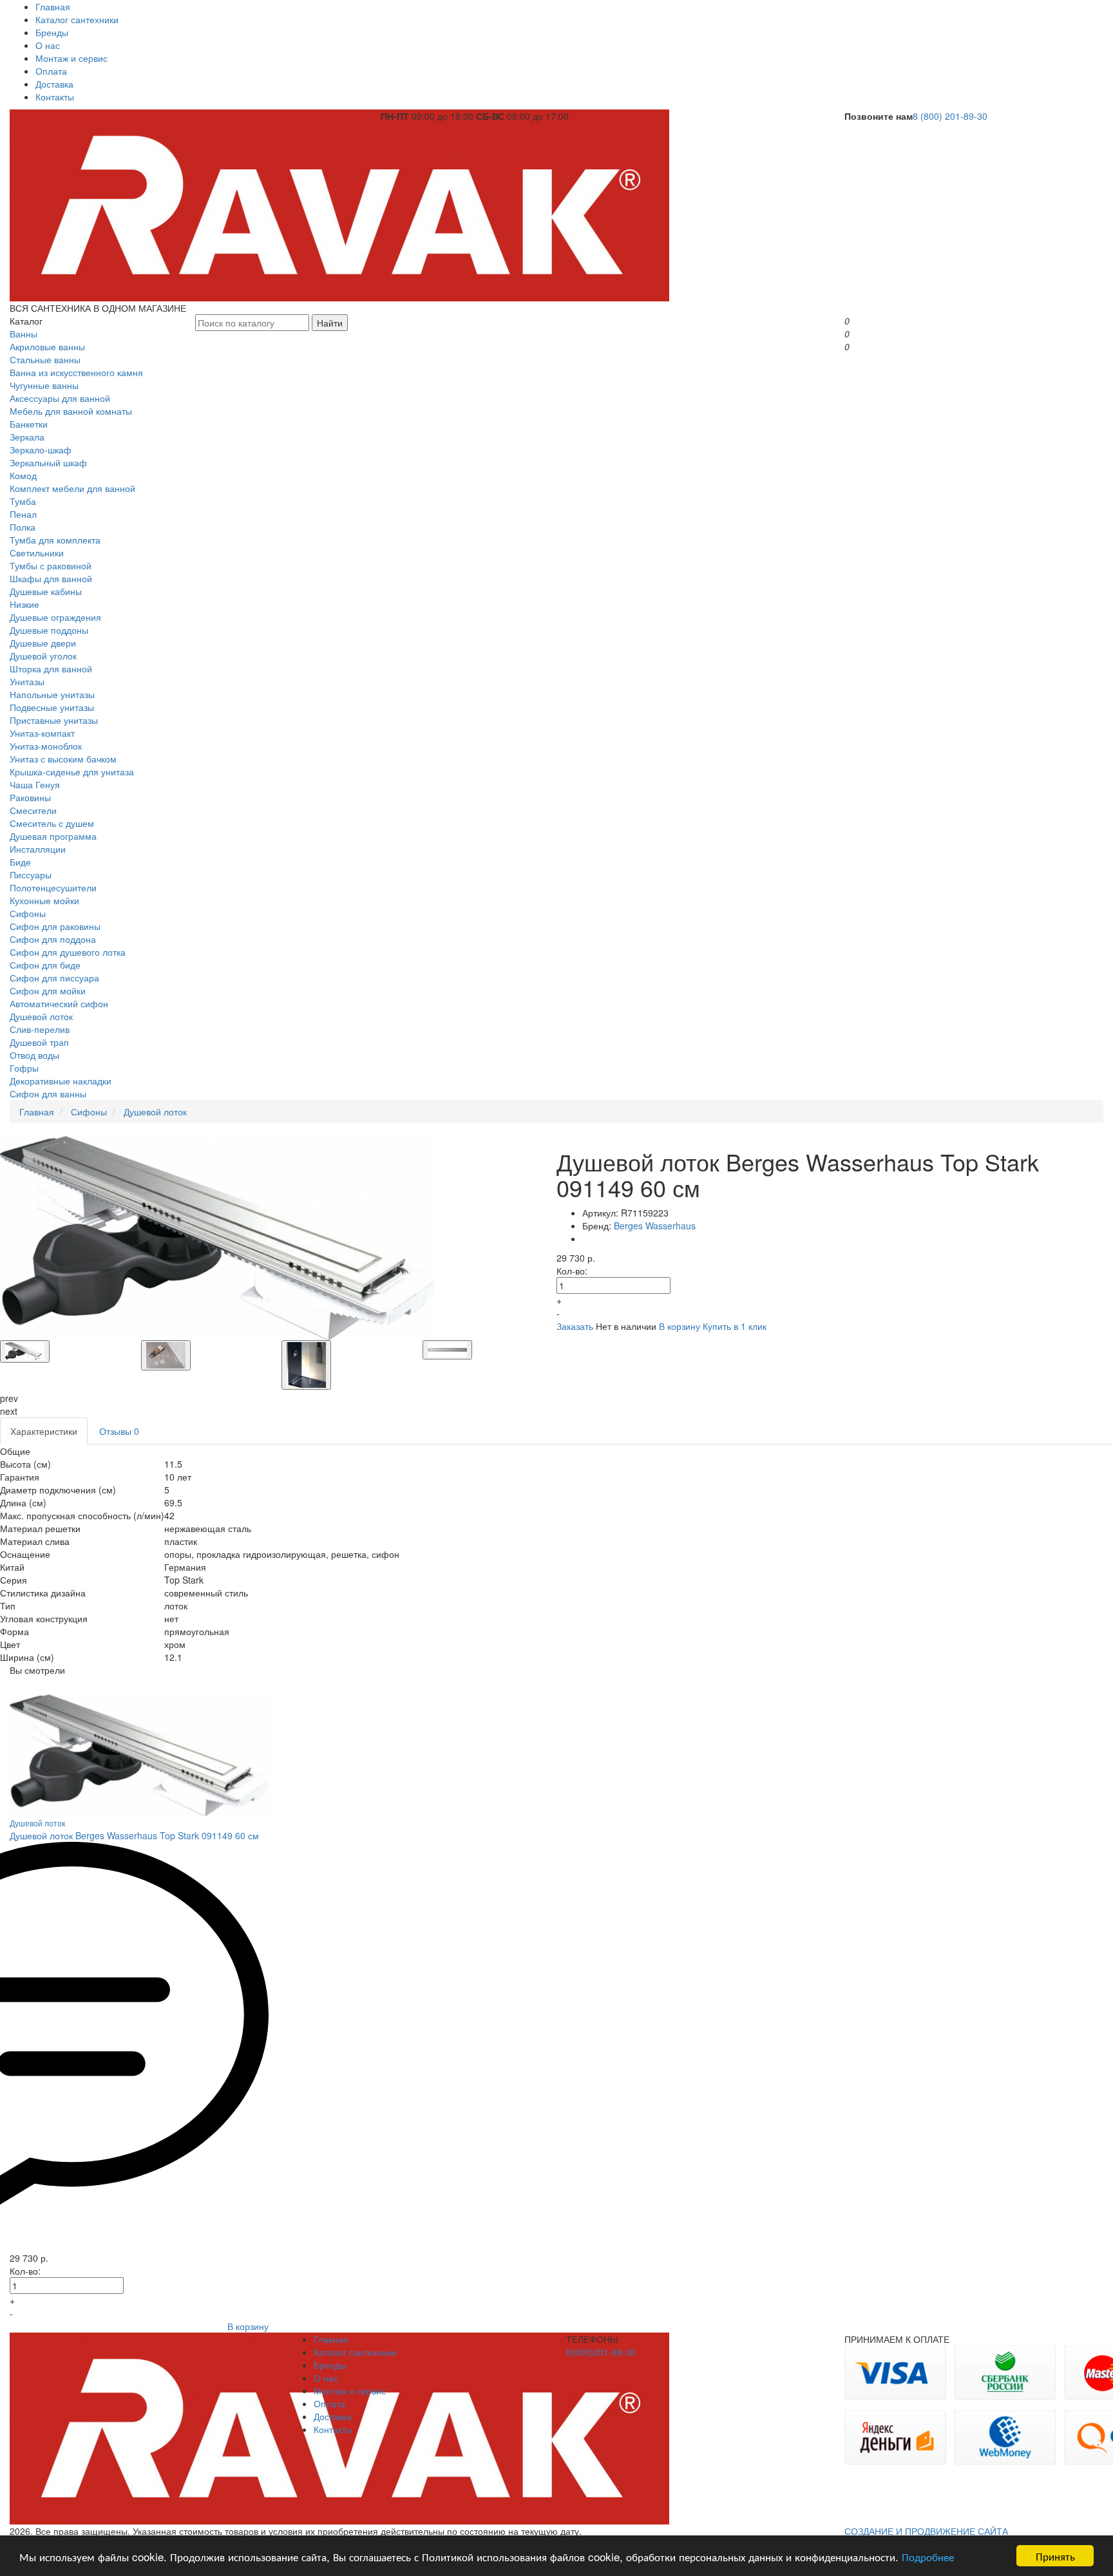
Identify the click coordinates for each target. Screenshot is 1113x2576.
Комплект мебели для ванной (72, 488)
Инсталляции (38, 849)
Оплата (51, 71)
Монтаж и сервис (71, 58)
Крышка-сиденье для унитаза (72, 772)
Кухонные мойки (44, 900)
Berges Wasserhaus (655, 1226)
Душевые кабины (46, 591)
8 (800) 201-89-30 (950, 116)
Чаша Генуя (35, 784)
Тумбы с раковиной (51, 565)
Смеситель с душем (52, 823)
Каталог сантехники (77, 19)
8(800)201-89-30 (601, 2352)
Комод (23, 475)
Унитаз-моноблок (46, 746)
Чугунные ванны (44, 385)
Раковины (30, 797)
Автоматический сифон (59, 1003)
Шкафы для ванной (51, 578)
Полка (23, 527)
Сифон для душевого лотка (68, 952)
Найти (330, 323)
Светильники (37, 553)
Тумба (23, 501)
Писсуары (31, 875)
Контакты (55, 97)
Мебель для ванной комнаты (71, 411)
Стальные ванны (45, 359)
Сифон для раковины (55, 926)
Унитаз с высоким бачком (63, 759)
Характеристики (44, 1431)
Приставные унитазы (54, 720)
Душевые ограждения (55, 617)
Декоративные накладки (61, 1081)
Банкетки (29, 424)
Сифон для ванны (48, 1094)
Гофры (24, 1068)
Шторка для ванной (51, 668)
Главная (53, 6)
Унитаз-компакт (42, 733)
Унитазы (27, 681)
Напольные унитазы (52, 694)
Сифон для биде (45, 965)
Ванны (24, 334)
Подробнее (928, 2556)
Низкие (24, 604)
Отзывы (119, 1431)
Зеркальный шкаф (48, 462)
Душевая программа (53, 836)
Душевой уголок (43, 656)
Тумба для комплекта (55, 540)
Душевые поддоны (49, 630)
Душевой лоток (41, 1016)
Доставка (54, 84)
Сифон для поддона (53, 939)
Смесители (33, 810)
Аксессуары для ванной (60, 398)
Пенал (23, 514)
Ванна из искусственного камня (76, 372)
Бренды (52, 32)
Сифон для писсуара (54, 978)
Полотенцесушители (53, 887)
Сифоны (28, 913)
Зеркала (27, 437)
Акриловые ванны (47, 346)
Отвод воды (34, 1055)
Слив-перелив (40, 1029)
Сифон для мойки (48, 990)
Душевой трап (39, 1042)
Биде (20, 862)
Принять (1055, 2556)
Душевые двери (43, 643)
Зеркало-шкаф (41, 450)
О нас (48, 45)
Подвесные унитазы (52, 707)
